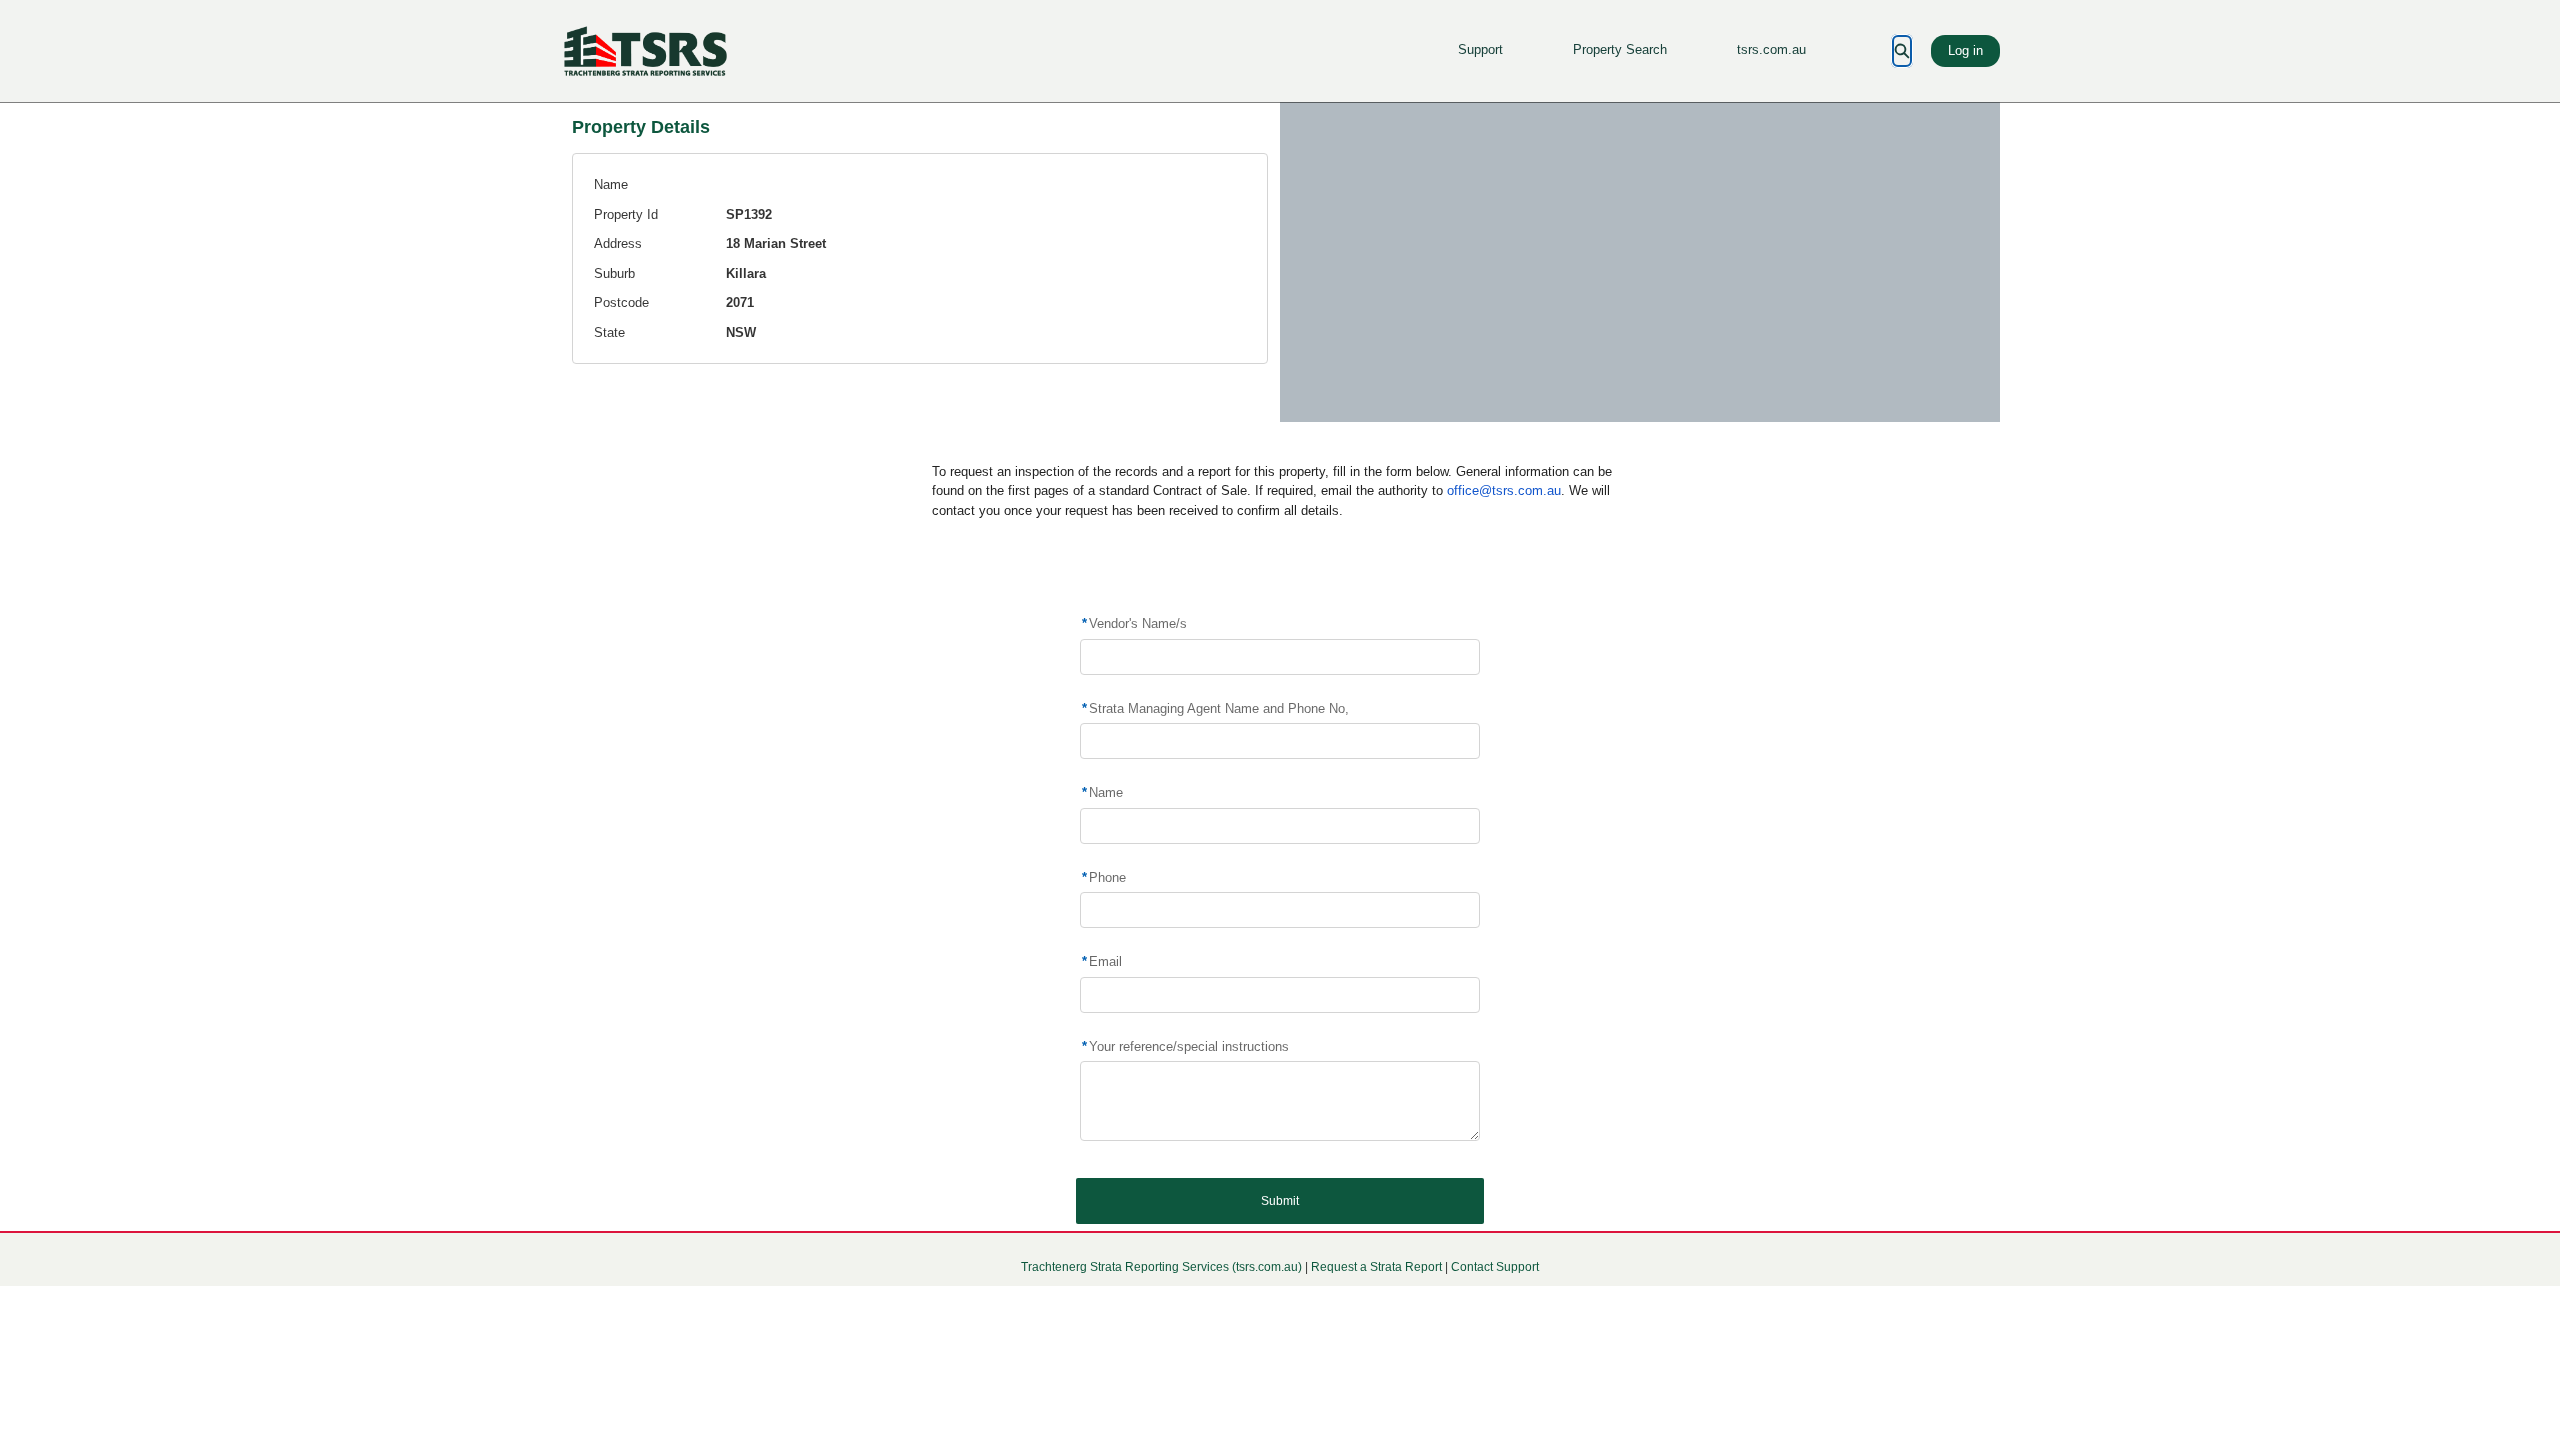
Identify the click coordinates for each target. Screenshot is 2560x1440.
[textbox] (1279, 1101)
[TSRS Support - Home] (644, 51)
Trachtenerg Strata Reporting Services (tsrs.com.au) (1161, 1267)
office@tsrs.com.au (1504, 490)
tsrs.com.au (1771, 49)
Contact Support (1495, 1267)
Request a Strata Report (1376, 1267)
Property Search (1620, 49)
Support (1480, 49)
